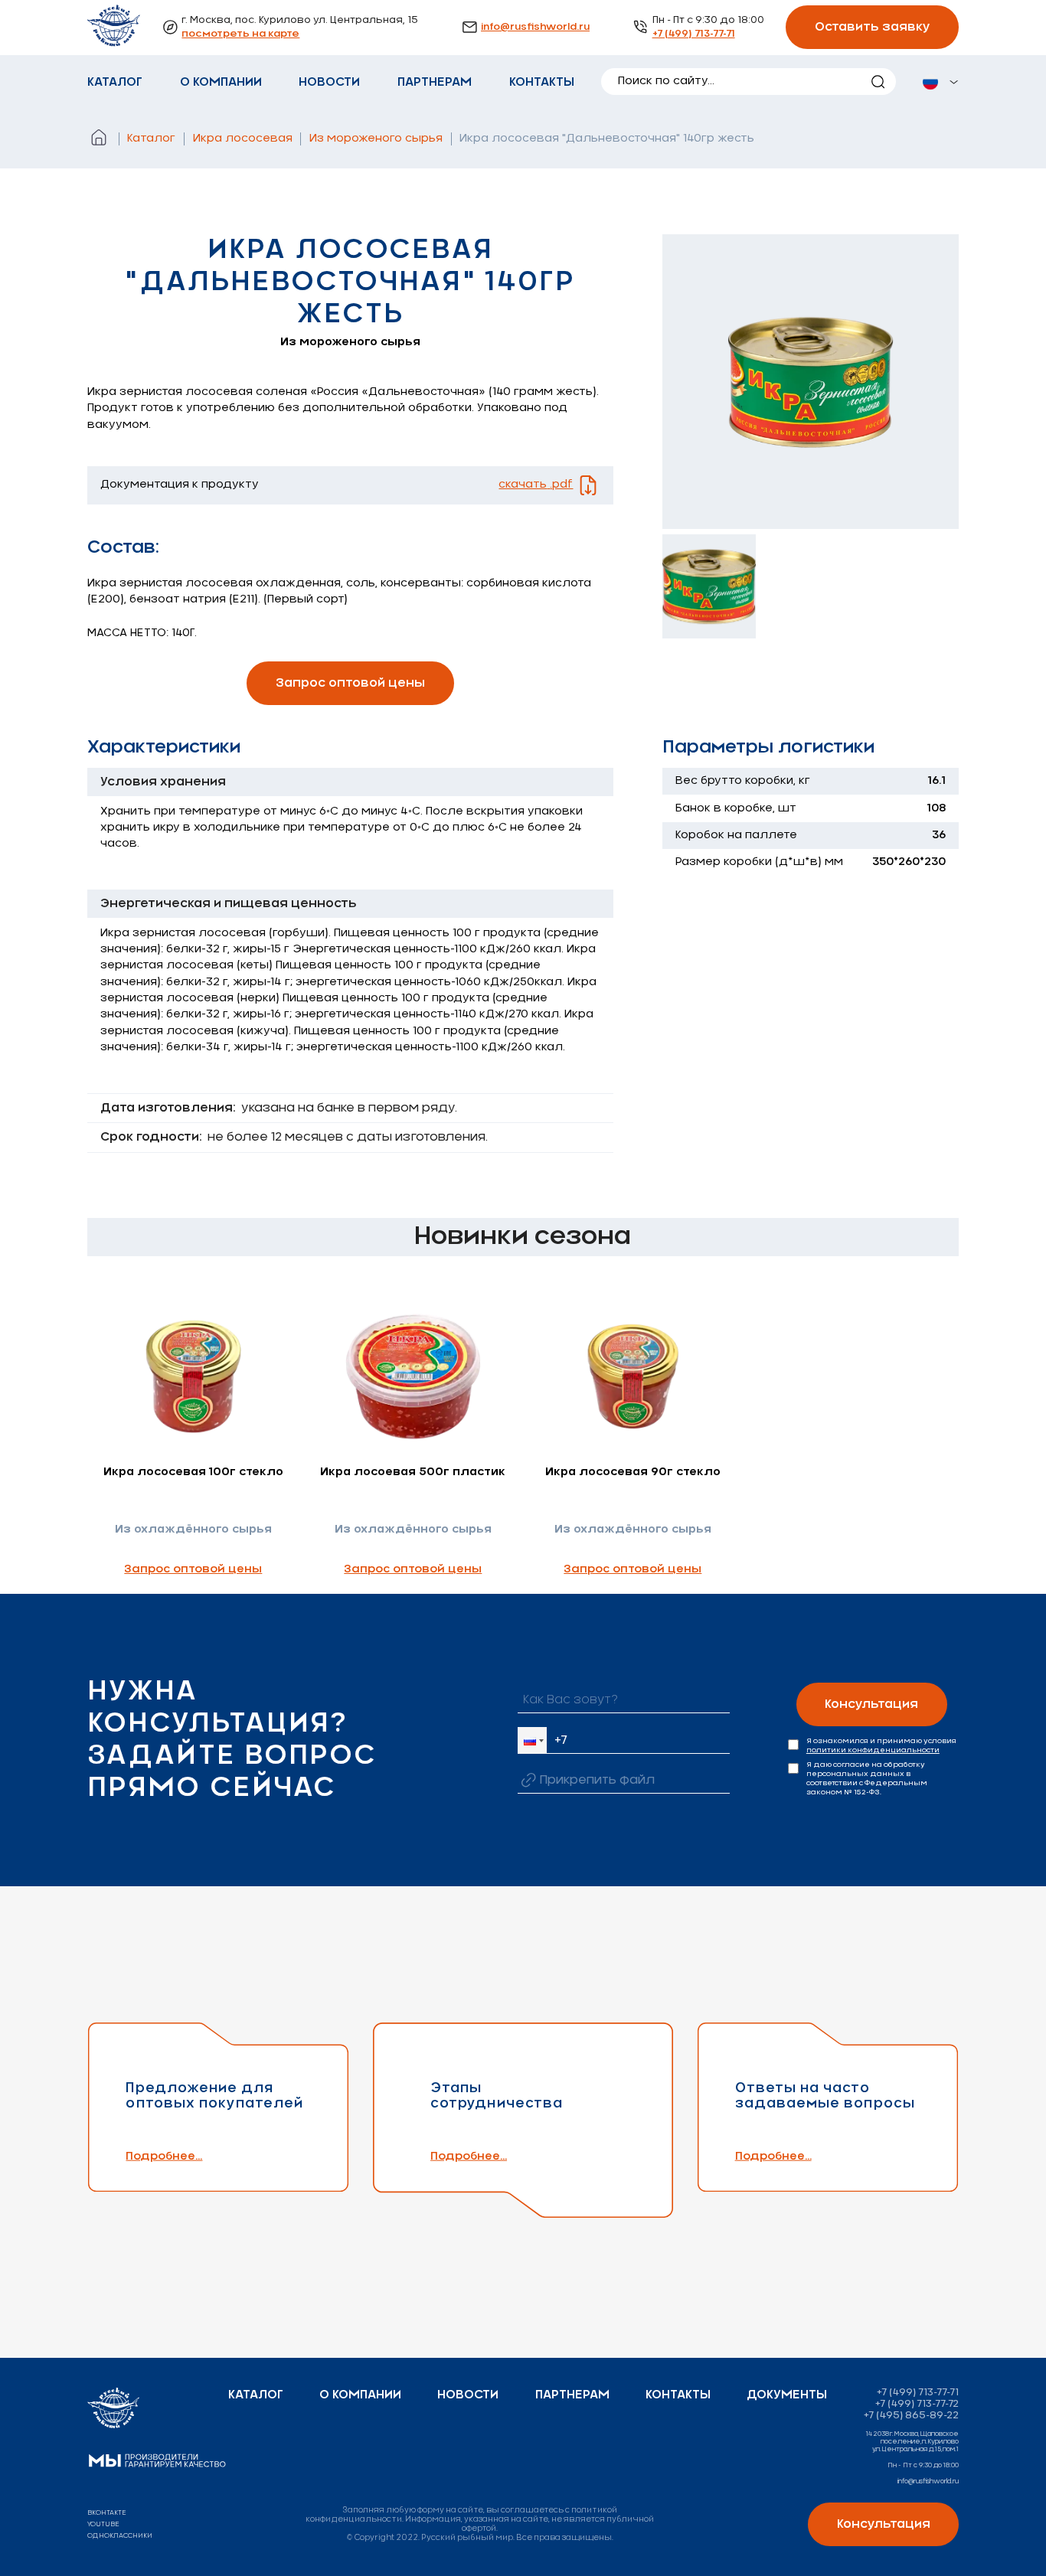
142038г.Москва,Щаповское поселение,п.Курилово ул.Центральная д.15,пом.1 (912, 2442)
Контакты (542, 82)
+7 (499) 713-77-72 (917, 2404)
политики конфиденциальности (873, 1750)
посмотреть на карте (240, 34)
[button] (532, 1740)
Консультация (871, 1704)
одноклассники (120, 2536)
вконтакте (107, 2513)
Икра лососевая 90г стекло (633, 1472)
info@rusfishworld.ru (535, 27)
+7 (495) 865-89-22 (911, 2416)
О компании (221, 82)
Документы (787, 2395)
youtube (103, 2524)
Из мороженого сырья (376, 139)
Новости (329, 82)
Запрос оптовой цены (350, 683)
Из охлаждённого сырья (193, 1530)
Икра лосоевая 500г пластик (413, 1472)
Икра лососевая (243, 139)
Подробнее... (164, 2156)
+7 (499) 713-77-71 (694, 34)
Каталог (115, 82)
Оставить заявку (873, 27)
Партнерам (435, 82)
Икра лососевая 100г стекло (193, 1472)
